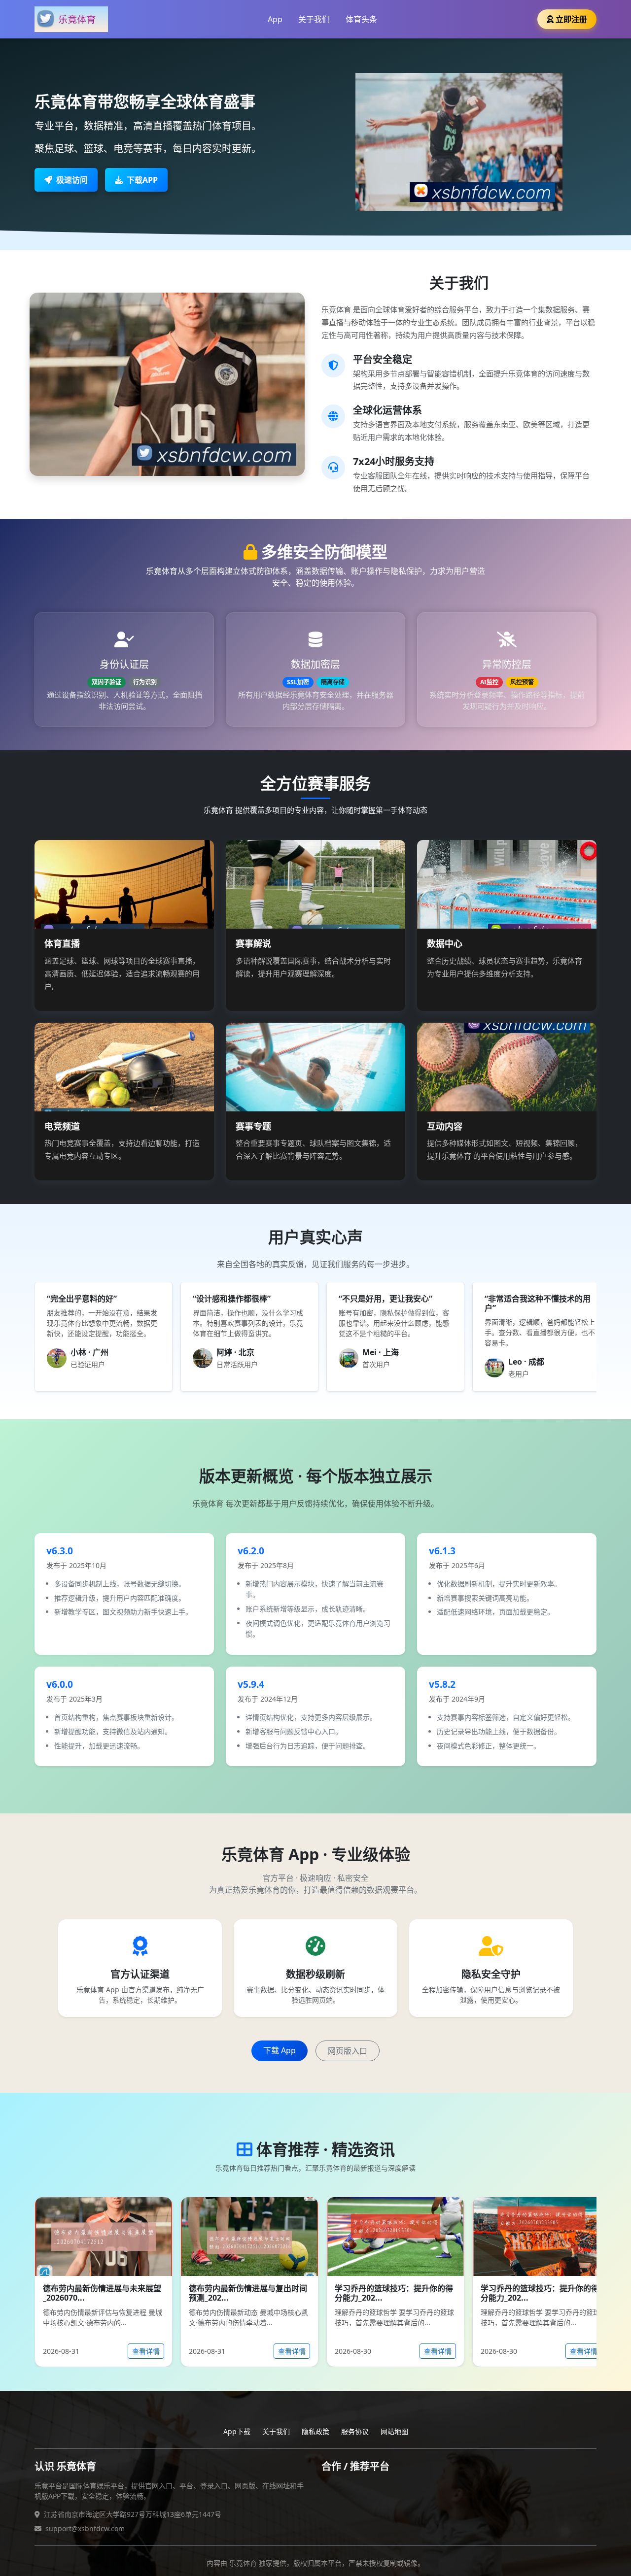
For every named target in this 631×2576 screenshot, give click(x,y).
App (275, 19)
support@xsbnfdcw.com (85, 2528)
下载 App (280, 2050)
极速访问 (72, 180)
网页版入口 (348, 2051)
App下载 (237, 2431)
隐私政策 (315, 2431)
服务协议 (355, 2431)
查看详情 (146, 2351)
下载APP (142, 180)
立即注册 (571, 19)
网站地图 (394, 2431)
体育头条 (361, 19)
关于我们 (314, 19)
